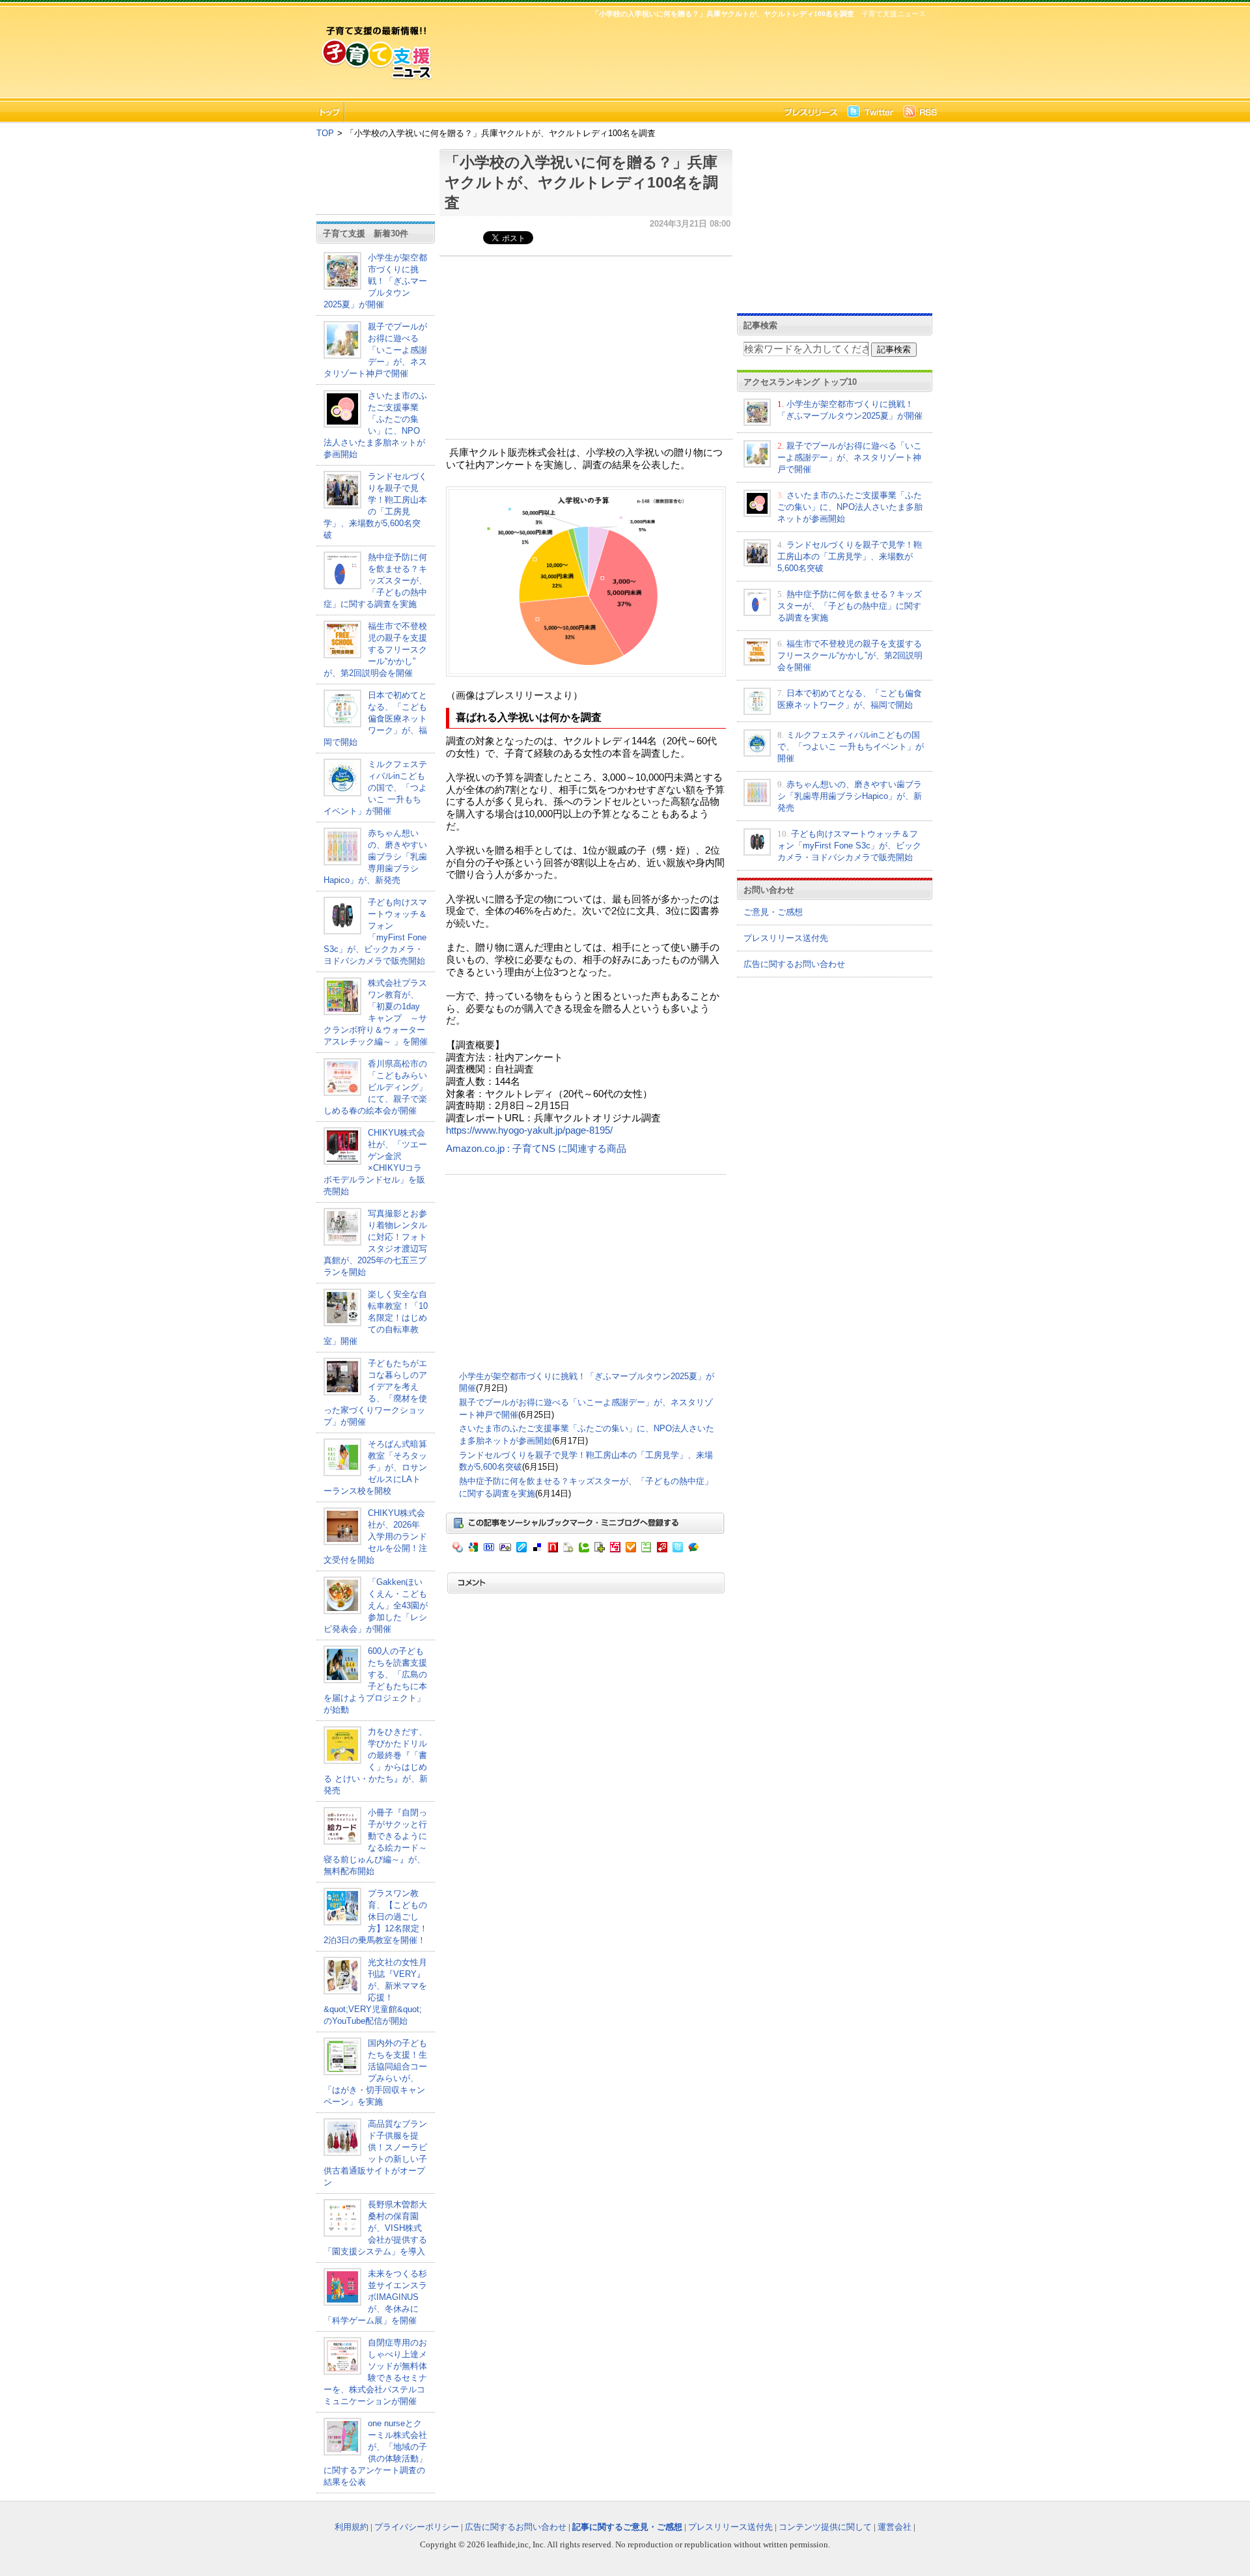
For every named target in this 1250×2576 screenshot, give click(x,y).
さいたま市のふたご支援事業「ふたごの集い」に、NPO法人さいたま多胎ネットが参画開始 (850, 507)
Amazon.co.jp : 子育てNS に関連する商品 (536, 1149)
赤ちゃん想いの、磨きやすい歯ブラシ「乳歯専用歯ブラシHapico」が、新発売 (375, 857)
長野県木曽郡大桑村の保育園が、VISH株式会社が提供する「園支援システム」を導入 (375, 2228)
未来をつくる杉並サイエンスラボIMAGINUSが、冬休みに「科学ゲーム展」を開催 (375, 2297)
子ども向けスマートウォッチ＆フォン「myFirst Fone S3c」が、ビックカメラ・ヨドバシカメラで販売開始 (849, 846)
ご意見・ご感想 (773, 912)
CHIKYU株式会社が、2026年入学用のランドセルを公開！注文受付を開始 (375, 1536)
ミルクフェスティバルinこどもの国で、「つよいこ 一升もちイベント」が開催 (375, 788)
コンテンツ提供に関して (825, 2527)
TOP (325, 133)
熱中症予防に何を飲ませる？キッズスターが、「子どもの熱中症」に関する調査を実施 (375, 581)
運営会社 (895, 2527)
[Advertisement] (684, 56)
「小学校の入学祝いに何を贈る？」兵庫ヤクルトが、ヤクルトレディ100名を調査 (581, 182)
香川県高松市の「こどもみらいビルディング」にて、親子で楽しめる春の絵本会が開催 (375, 1087)
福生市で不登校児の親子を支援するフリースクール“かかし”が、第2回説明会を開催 (375, 650)
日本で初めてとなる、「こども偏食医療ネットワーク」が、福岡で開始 (375, 719)
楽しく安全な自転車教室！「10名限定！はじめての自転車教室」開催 (376, 1318)
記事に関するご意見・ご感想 (627, 2527)
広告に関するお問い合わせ (794, 964)
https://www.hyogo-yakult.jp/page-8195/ (529, 1130)
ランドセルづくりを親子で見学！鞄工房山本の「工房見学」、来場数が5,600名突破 (850, 556)
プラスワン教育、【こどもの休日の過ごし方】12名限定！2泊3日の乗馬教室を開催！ (376, 1917)
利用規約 (352, 2527)
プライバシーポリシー (417, 2527)
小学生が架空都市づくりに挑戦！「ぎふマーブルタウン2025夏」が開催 (375, 281)
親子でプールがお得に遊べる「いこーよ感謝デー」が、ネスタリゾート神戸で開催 (375, 350)
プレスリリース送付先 (786, 938)
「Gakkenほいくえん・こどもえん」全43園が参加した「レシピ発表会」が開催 (376, 1605)
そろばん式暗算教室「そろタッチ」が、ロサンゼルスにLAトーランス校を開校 (375, 1467)
